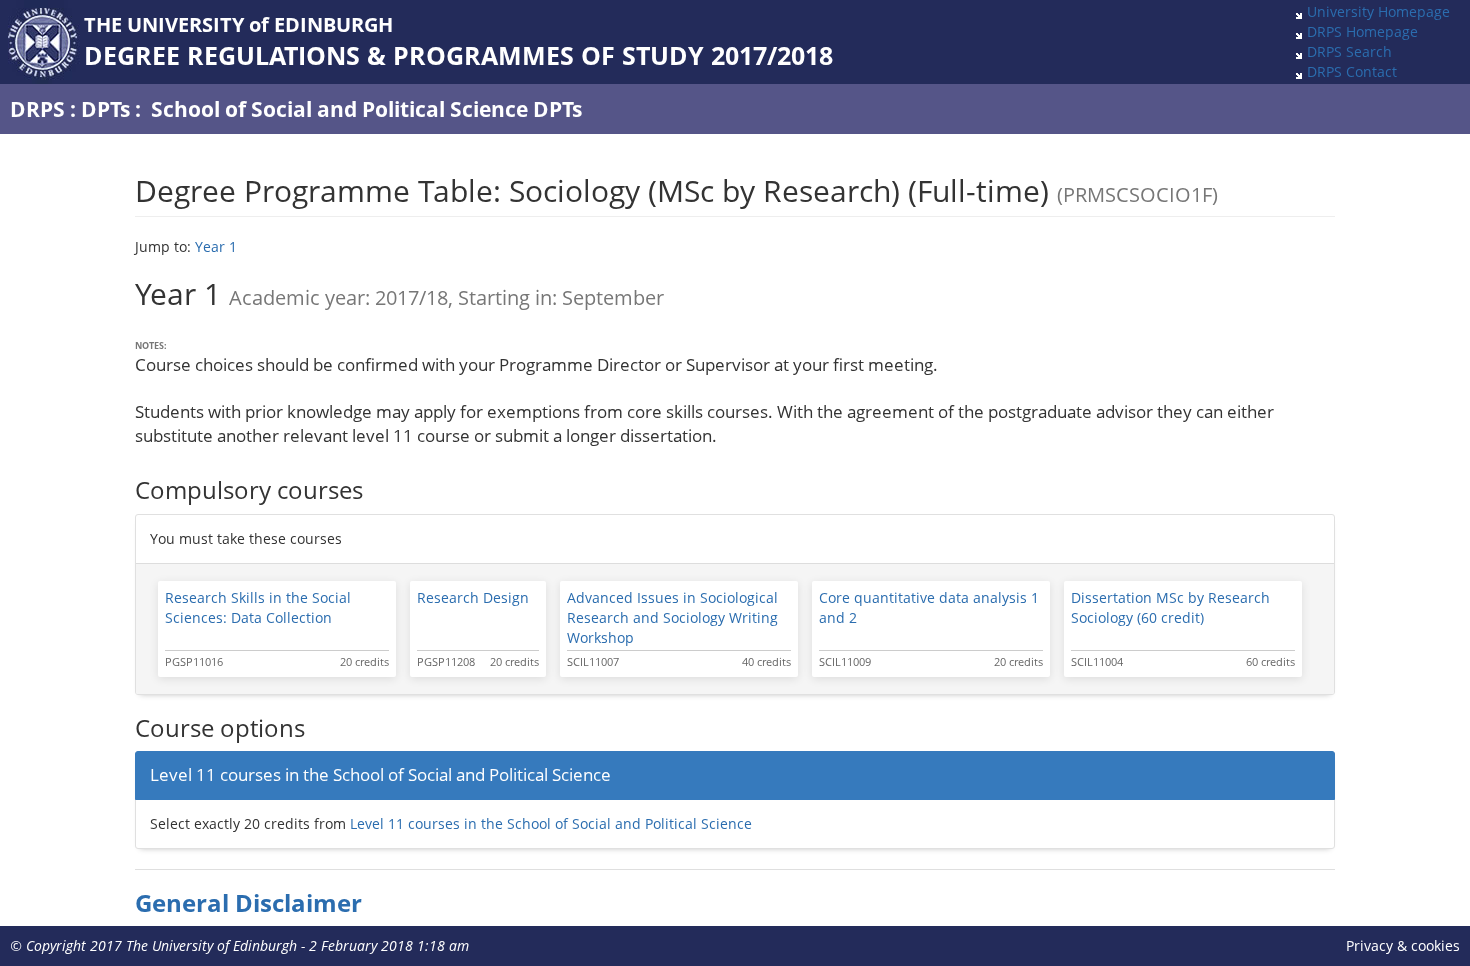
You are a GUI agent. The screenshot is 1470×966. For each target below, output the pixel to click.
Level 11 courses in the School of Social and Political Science (551, 823)
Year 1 (216, 246)
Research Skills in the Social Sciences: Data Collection (258, 607)
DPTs (105, 109)
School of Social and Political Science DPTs (366, 109)
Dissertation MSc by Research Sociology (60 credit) (1170, 607)
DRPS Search (1349, 51)
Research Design (473, 597)
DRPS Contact (1352, 71)
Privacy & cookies (1403, 945)
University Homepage (1378, 11)
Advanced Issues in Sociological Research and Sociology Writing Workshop (672, 617)
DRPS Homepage (1362, 31)
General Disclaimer (248, 903)
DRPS (37, 109)
